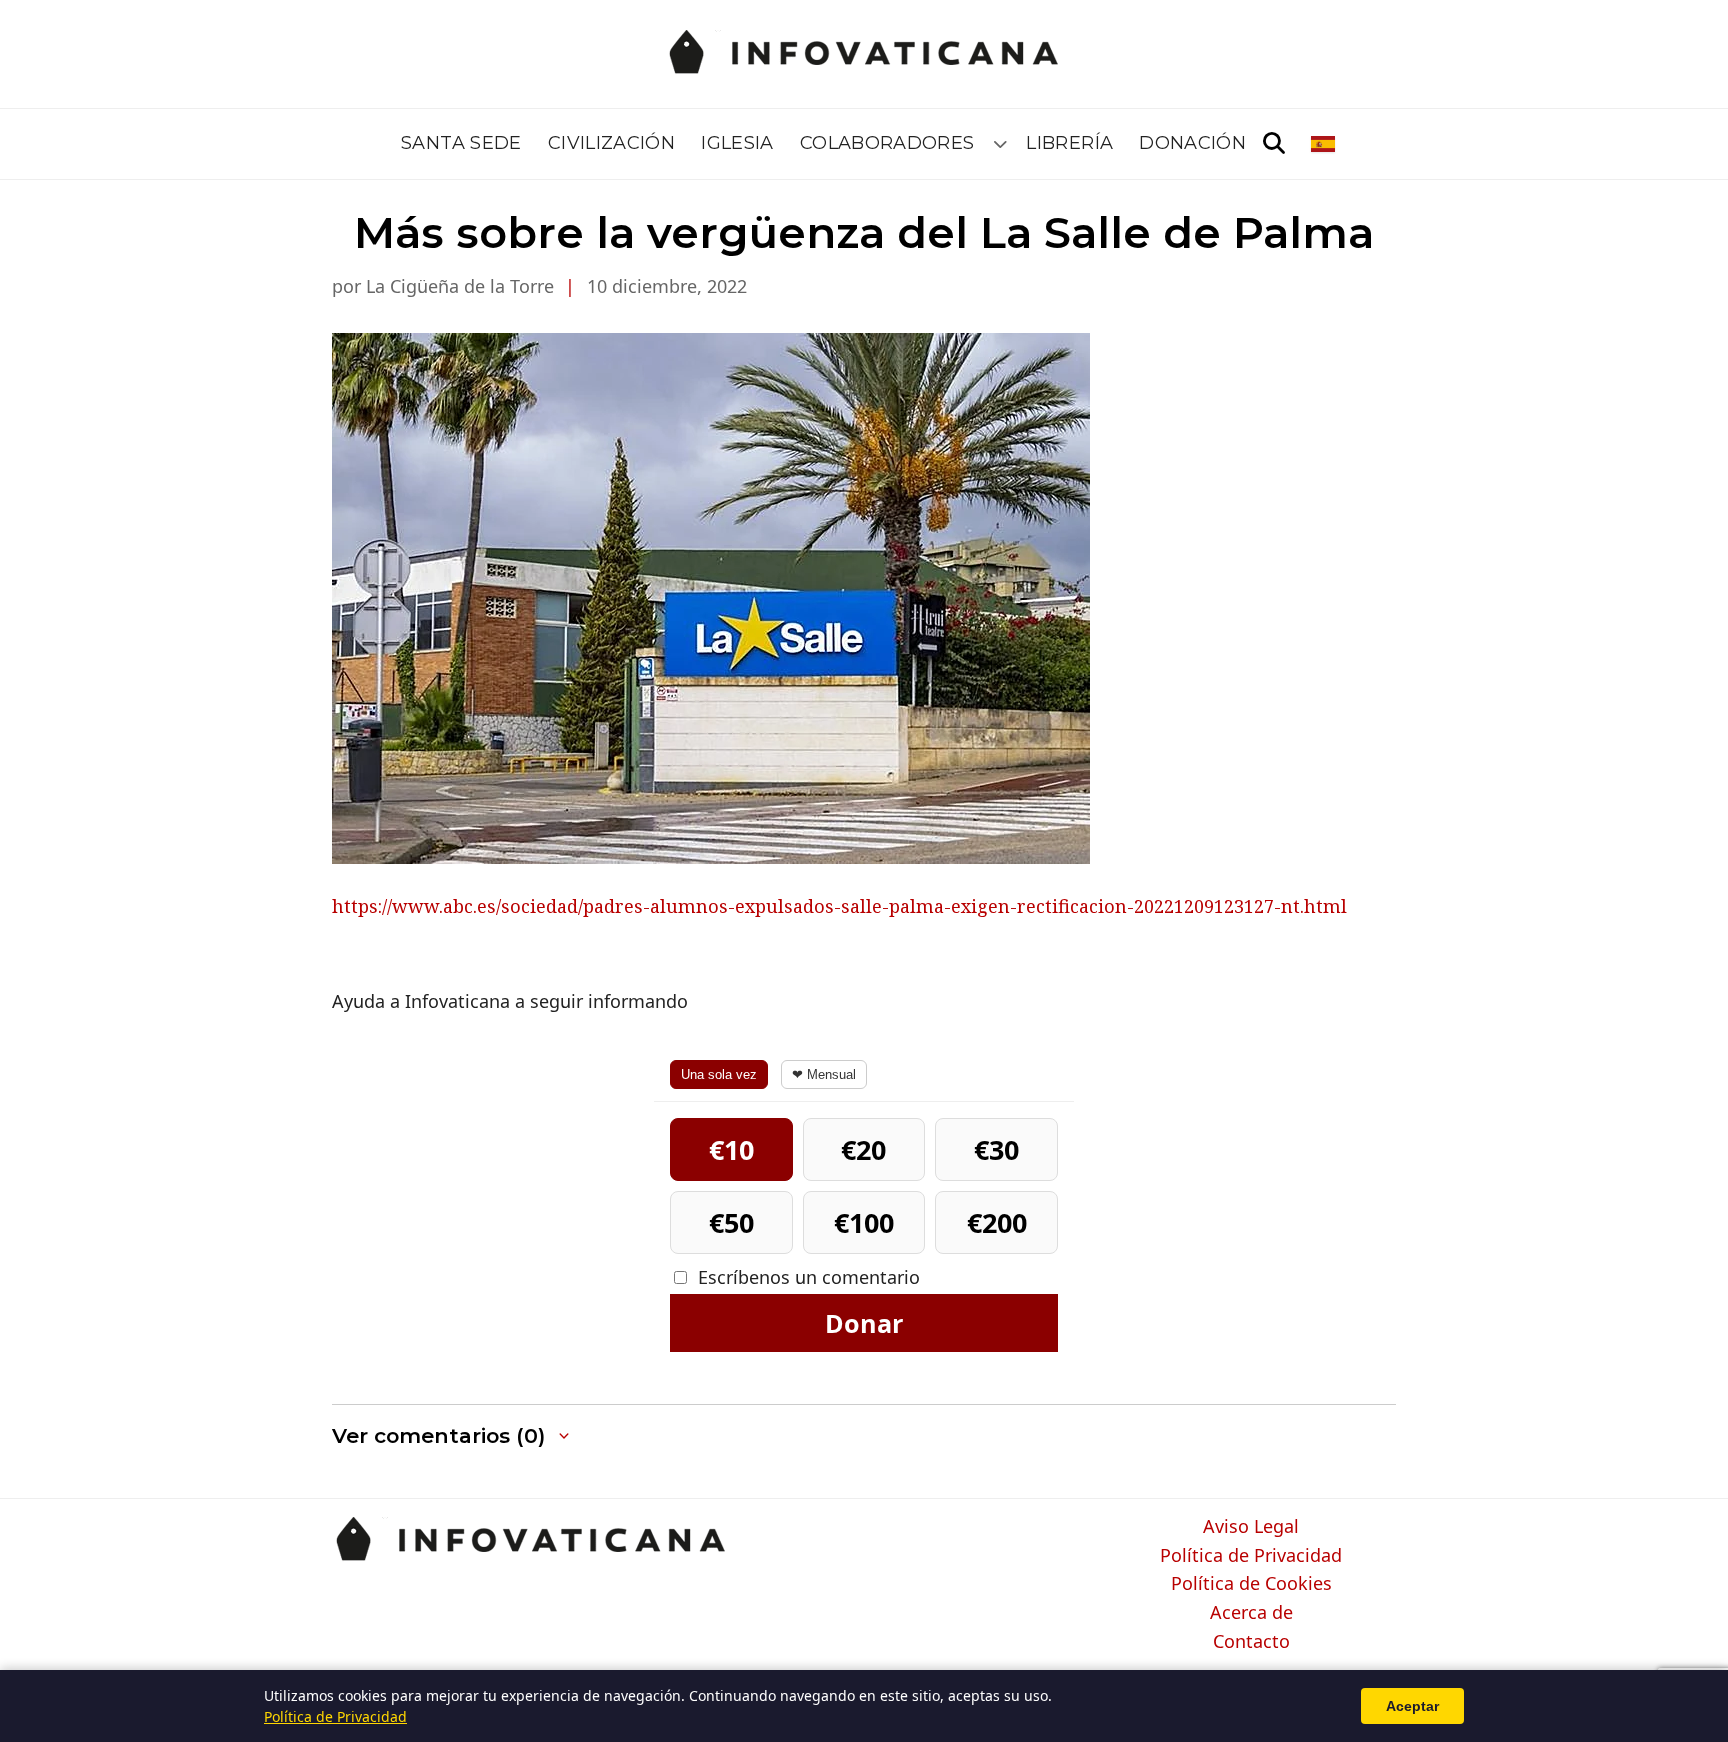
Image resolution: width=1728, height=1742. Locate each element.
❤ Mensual (824, 1074)
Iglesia (737, 143)
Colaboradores (887, 143)
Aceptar (1412, 1706)
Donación (1192, 143)
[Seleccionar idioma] (1324, 144)
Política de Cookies (1251, 1584)
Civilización (611, 143)
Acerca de (1251, 1613)
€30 (996, 1149)
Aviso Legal (1251, 1527)
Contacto (1251, 1642)
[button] (452, 1436)
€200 (997, 1222)
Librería (1069, 143)
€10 (731, 1149)
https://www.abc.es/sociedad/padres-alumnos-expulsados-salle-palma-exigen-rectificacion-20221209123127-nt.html (839, 906)
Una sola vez (719, 1074)
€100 (864, 1222)
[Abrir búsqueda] (1274, 144)
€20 (863, 1149)
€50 (731, 1222)
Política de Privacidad (1251, 1556)
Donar (864, 1323)
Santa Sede (461, 143)
